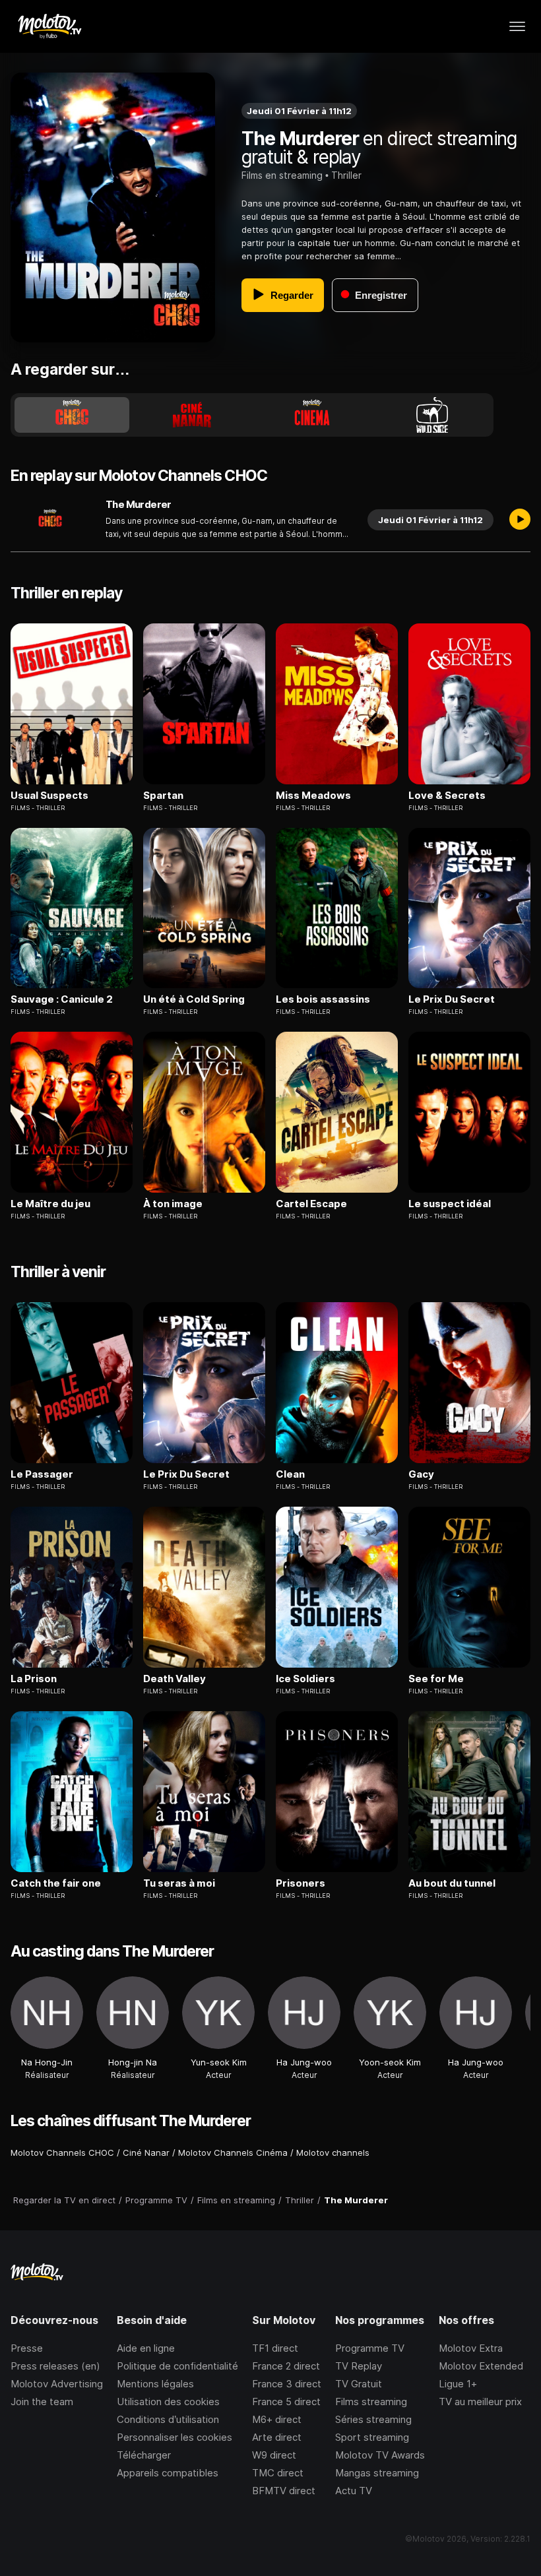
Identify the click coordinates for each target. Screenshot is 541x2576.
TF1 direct (275, 2348)
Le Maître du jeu (50, 1204)
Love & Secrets (447, 796)
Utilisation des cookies (168, 2402)
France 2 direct (286, 2366)
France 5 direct (286, 2402)
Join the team (42, 2402)
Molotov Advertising (57, 2384)
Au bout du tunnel (452, 1883)
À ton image (173, 1204)
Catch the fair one (56, 1883)
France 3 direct (287, 2384)
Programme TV (370, 2348)
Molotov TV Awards (380, 2455)
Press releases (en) (55, 2366)
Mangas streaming (377, 2473)
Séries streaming (373, 2419)
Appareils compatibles (168, 2473)
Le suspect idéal (450, 1204)
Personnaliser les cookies (175, 2437)
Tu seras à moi (179, 1883)
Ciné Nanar (146, 2152)
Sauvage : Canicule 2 (62, 999)
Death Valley (175, 1679)
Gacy (421, 1474)
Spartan (163, 796)
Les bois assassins (323, 999)
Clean (290, 1474)
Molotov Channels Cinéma (233, 2152)
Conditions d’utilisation (168, 2419)
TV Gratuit (359, 2384)
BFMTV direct (284, 2491)
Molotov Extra (471, 2348)
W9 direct (274, 2455)
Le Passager (42, 1474)
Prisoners (301, 1883)
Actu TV (354, 2491)
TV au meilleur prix (480, 2402)
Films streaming (371, 2402)
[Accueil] (49, 26)
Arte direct (277, 2437)
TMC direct (278, 2473)
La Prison (34, 1679)
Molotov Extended (481, 2366)
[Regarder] (520, 520)
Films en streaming (282, 175)
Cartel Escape (311, 1204)
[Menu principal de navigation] (517, 26)
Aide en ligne (146, 2348)
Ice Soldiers (305, 1679)
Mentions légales (155, 2384)
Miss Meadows (313, 796)
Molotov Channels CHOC (62, 2152)
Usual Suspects (49, 796)
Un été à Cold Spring (194, 999)
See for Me (436, 1679)
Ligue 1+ (458, 2384)
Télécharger (144, 2455)
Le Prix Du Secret (452, 999)
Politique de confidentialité (177, 2366)
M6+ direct (277, 2419)
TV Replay (359, 2366)
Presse (27, 2348)
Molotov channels (333, 2152)
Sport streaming (372, 2437)
